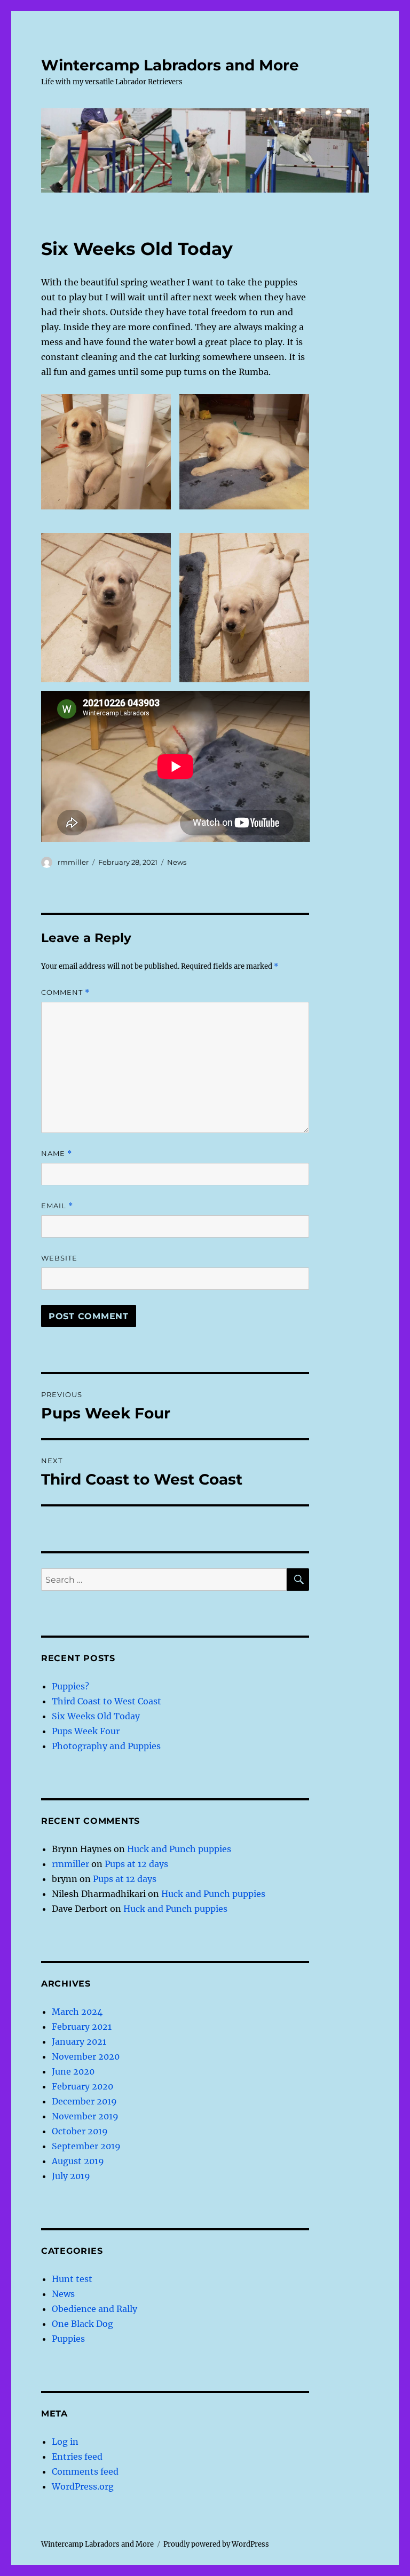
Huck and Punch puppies (179, 1849)
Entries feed (77, 2457)
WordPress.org (83, 2486)
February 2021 (82, 2027)
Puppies (68, 2339)
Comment (65, 992)
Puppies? (70, 1686)
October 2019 (80, 2131)
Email (57, 1206)
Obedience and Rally (94, 2309)
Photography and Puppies (106, 1746)
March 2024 (77, 2012)
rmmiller (73, 862)
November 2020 (86, 2056)
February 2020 (82, 2086)
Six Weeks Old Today (96, 1716)
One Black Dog (82, 2324)
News (177, 862)
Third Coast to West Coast (107, 1701)
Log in (65, 2442)
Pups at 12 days (136, 1864)
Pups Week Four (86, 1731)
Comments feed (85, 2471)
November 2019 (85, 2116)
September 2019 (86, 2146)
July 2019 (71, 2176)
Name (57, 1154)
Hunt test (72, 2279)
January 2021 (79, 2041)
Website (59, 1258)
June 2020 (73, 2071)
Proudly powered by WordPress (216, 2544)
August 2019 (78, 2161)
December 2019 (84, 2101)
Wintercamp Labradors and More (170, 65)
